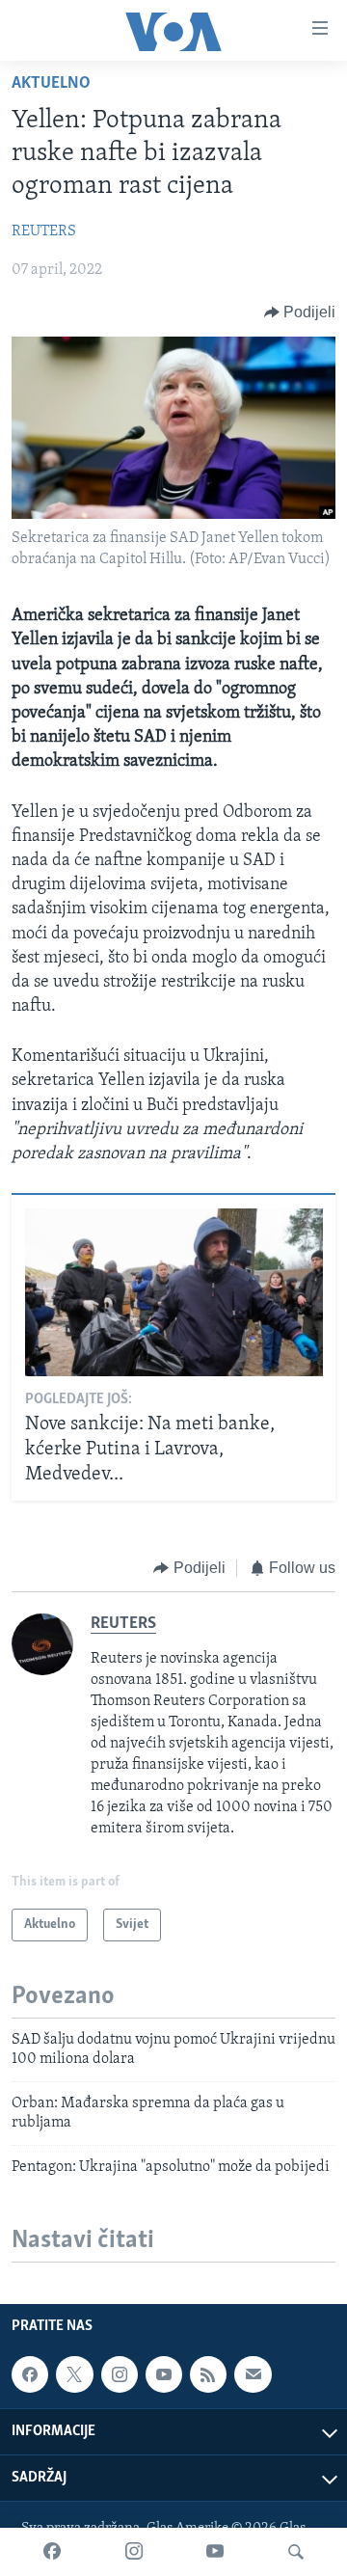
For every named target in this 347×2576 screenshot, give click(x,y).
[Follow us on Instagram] (120, 2374)
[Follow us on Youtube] (164, 2374)
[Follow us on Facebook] (30, 2374)
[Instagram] (134, 2552)
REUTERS (44, 231)
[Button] (300, 312)
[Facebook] (52, 2552)
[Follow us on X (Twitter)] (74, 2374)
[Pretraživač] (296, 2552)
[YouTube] (215, 2552)
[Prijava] (253, 2374)
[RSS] (208, 2374)
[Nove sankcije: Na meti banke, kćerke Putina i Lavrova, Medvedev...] (174, 1292)
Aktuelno (51, 84)
